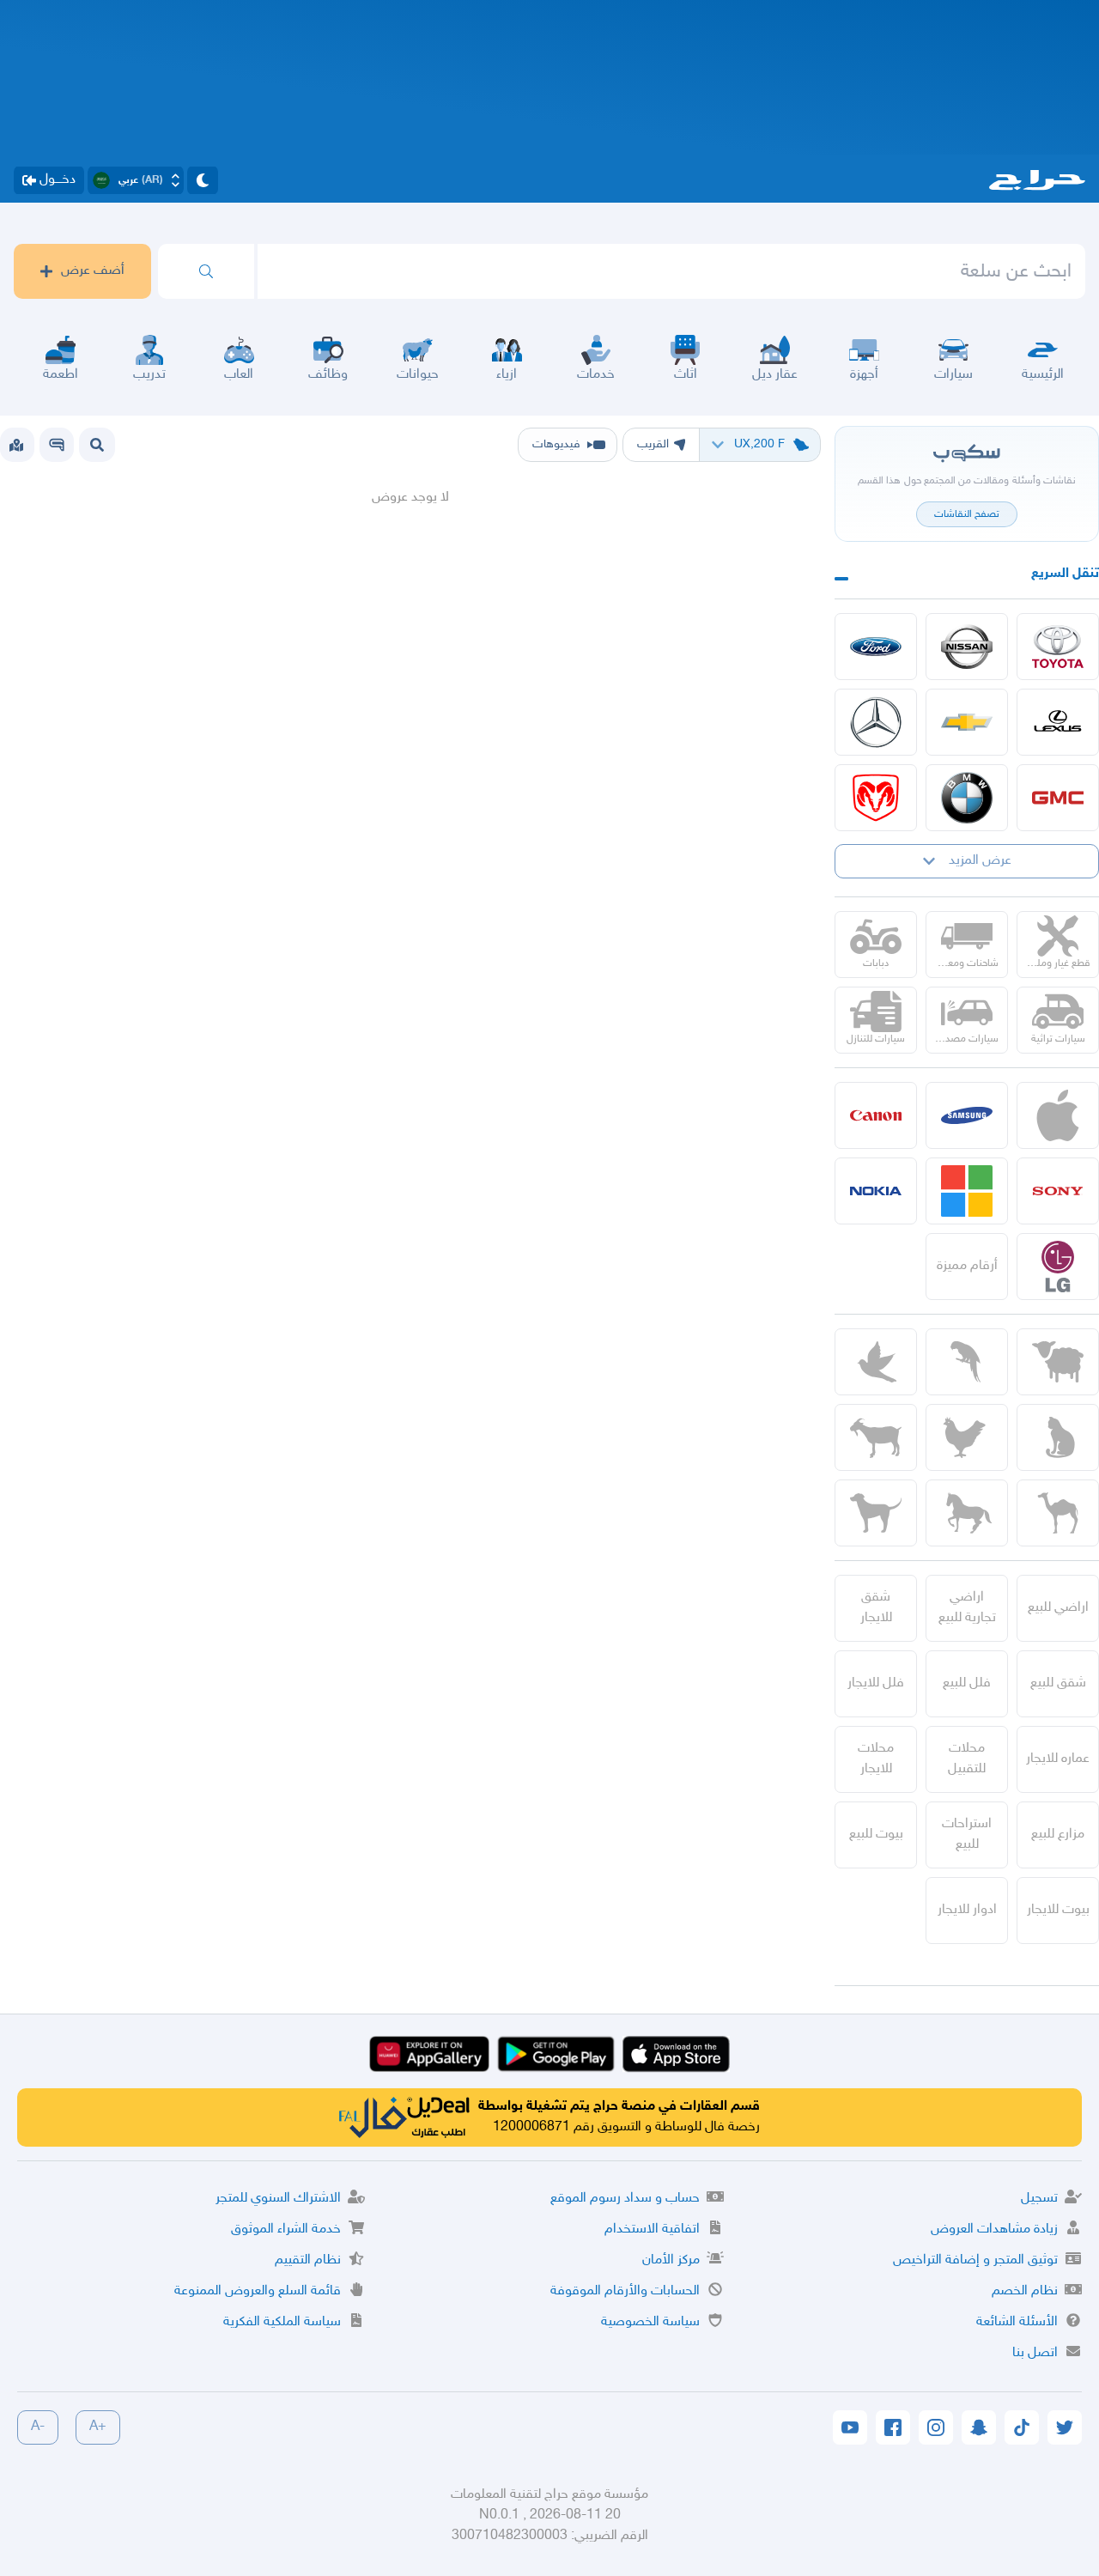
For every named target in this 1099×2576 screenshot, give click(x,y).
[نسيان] (967, 647)
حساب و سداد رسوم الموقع (625, 2199)
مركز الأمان (671, 2260)
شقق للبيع (1058, 1683)
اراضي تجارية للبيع (967, 1608)
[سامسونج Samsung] (967, 1115)
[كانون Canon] (876, 1115)
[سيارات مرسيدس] (876, 722)
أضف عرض (93, 271)
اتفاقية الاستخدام (652, 2230)
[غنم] (1058, 1362)
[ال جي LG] (1058, 1267)
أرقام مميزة (967, 1266)
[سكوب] (57, 445)
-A (38, 2427)
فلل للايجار (876, 1683)
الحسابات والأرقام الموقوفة (625, 2291)
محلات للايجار (876, 1759)
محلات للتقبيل (967, 1759)
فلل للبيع (967, 1683)
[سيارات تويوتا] (1058, 647)
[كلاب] (876, 1513)
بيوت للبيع (876, 1835)
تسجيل (1039, 2199)
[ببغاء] (967, 1362)
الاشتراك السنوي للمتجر (278, 2199)
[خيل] (967, 1513)
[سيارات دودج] (876, 798)
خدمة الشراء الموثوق (286, 2230)
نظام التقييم (308, 2260)
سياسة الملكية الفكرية (282, 2322)
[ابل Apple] (1058, 1115)
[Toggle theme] (203, 180)
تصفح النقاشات (967, 514)
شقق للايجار (876, 1608)
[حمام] (876, 1362)
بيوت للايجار (1058, 1910)
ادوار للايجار (967, 1910)
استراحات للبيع (967, 1835)
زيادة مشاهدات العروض (994, 2230)
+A (98, 2427)
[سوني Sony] (1058, 1191)
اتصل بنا (1035, 2353)
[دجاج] (967, 1437)
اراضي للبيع (1058, 1608)
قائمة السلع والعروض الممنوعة (258, 2291)
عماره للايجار (1058, 1759)
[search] (206, 271)
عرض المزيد (980, 861)
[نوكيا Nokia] (876, 1191)
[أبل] (1058, 1513)
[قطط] (1058, 1437)
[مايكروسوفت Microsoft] (967, 1191)
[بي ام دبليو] (967, 798)
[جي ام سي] (1058, 798)
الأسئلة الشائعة (1017, 2322)
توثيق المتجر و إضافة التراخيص (975, 2260)
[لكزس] (1058, 722)
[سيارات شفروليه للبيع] (967, 722)
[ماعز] (876, 1437)
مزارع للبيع (1058, 1835)
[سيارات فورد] (876, 647)
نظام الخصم (1025, 2291)
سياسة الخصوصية (650, 2322)
